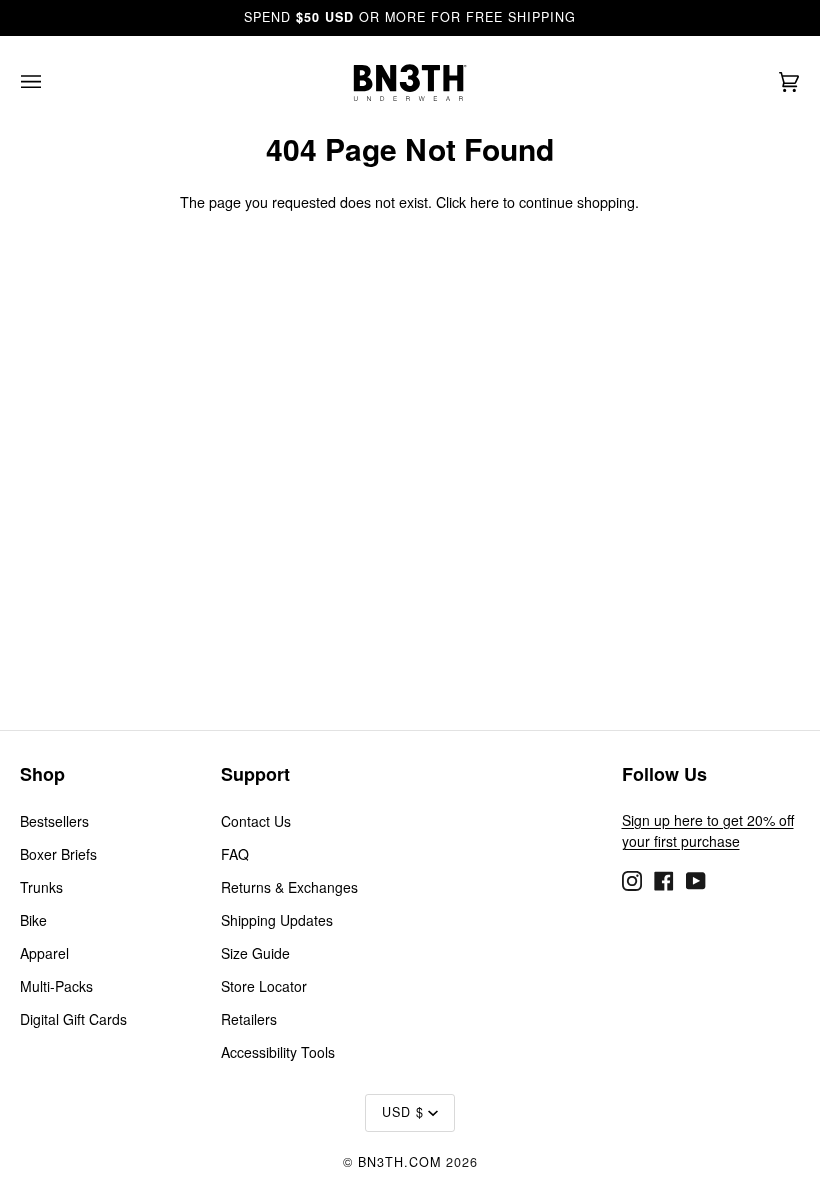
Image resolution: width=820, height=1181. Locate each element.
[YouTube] (696, 878)
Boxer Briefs (58, 854)
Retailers (249, 1019)
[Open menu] (51, 82)
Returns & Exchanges (289, 887)
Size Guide (255, 953)
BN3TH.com (399, 1162)
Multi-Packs (56, 986)
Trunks (41, 887)
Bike (33, 920)
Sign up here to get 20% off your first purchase (708, 830)
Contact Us (256, 821)
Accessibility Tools (278, 1052)
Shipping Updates (277, 920)
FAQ (235, 854)
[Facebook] (664, 878)
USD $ (403, 1112)
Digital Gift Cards (73, 1019)
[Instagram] (632, 878)
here (484, 202)
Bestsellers (54, 821)
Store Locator (264, 986)
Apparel (44, 953)
